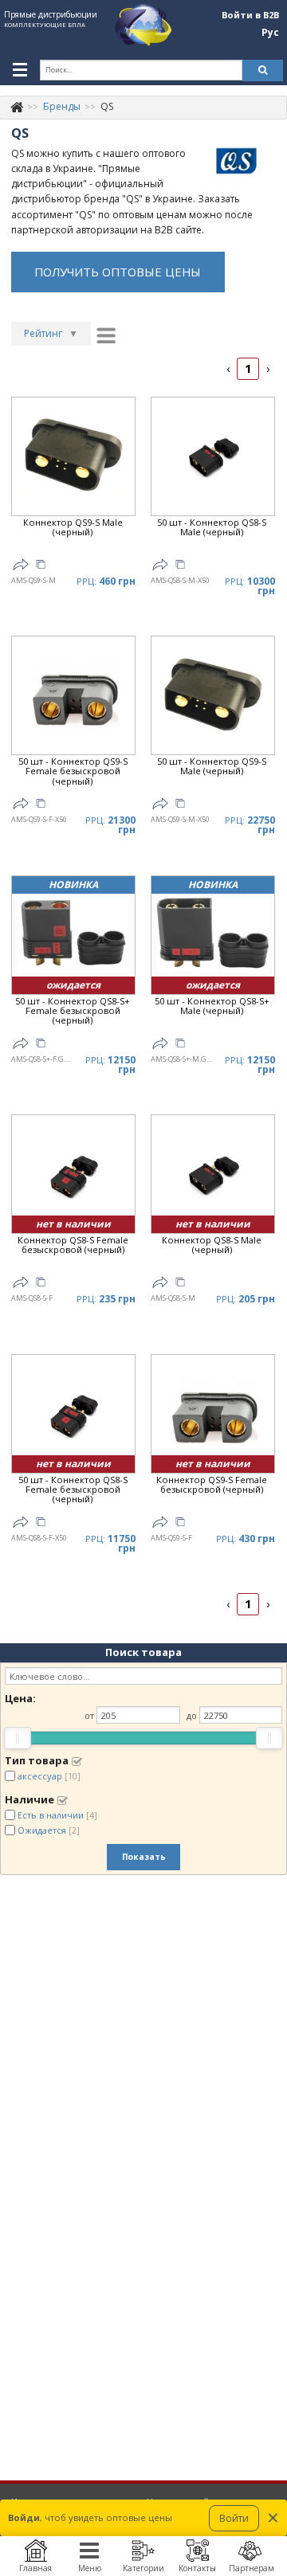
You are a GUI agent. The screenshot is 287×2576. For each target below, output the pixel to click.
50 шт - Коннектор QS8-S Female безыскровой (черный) (73, 1490)
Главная (35, 2568)
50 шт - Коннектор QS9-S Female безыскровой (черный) (73, 771)
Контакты (197, 2568)
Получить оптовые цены (118, 272)
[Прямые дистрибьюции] (17, 106)
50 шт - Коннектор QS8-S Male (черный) (212, 528)
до (192, 1715)
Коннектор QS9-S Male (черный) (73, 528)
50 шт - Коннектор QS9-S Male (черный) (212, 767)
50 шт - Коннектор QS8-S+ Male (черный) (212, 1006)
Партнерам (252, 2568)
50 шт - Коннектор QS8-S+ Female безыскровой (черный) (73, 1011)
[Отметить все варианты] (77, 1761)
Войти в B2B (250, 15)
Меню (90, 2568)
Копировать (41, 566)
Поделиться (21, 565)
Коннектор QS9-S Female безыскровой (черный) (212, 1485)
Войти (234, 2518)
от (89, 1715)
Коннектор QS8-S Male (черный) (212, 1245)
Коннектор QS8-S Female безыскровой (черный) (73, 1245)
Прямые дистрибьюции (51, 14)
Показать (144, 1857)
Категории (143, 2568)
